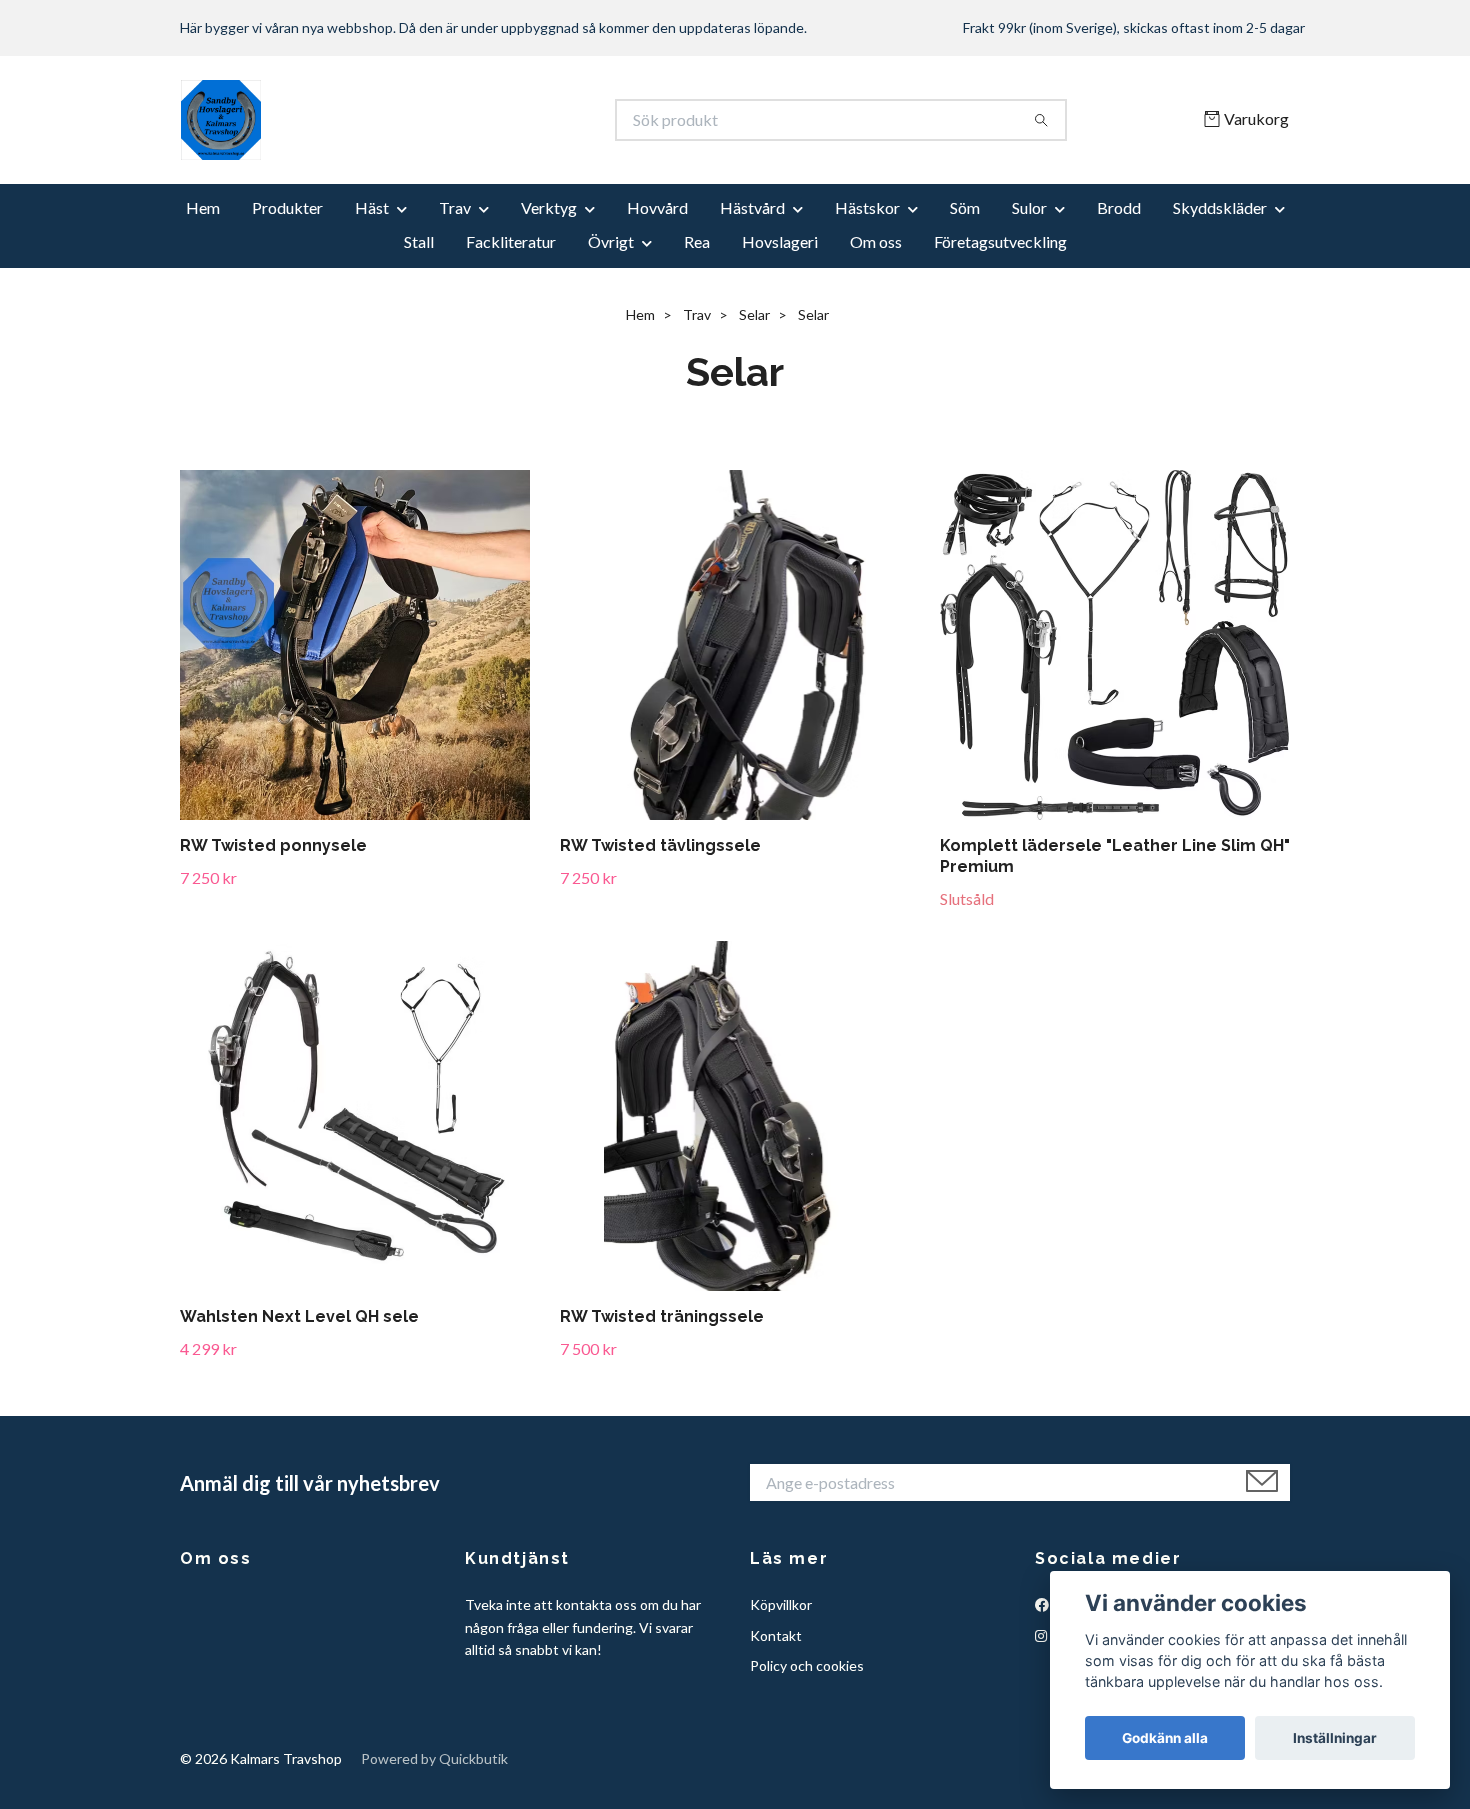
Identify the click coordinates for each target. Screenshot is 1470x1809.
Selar (754, 314)
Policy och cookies (807, 1665)
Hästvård (752, 207)
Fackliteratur (511, 241)
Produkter (287, 207)
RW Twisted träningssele (662, 1316)
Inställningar (1335, 1738)
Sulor (1029, 207)
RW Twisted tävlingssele (660, 845)
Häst (372, 207)
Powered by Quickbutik (434, 1758)
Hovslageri (780, 241)
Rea (697, 241)
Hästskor (867, 207)
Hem (203, 207)
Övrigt (611, 241)
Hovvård (657, 207)
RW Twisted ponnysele (273, 845)
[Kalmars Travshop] (458, 120)
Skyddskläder (1220, 207)
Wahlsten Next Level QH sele (299, 1316)
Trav (455, 207)
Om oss (876, 241)
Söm (965, 207)
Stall (419, 241)
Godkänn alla (1165, 1738)
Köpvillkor (781, 1604)
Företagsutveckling (1000, 241)
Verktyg (549, 207)
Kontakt (776, 1635)
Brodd (1119, 207)
